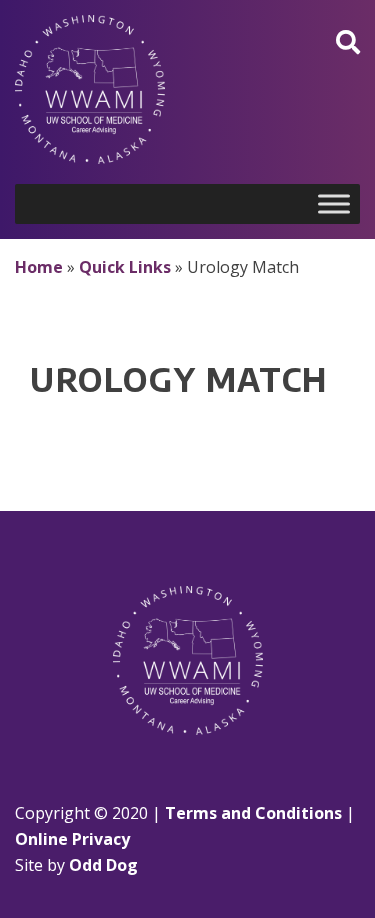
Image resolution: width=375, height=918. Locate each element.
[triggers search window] (348, 41)
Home (39, 267)
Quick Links (125, 267)
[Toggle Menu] (334, 204)
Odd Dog (103, 865)
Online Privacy (72, 839)
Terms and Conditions (253, 813)
